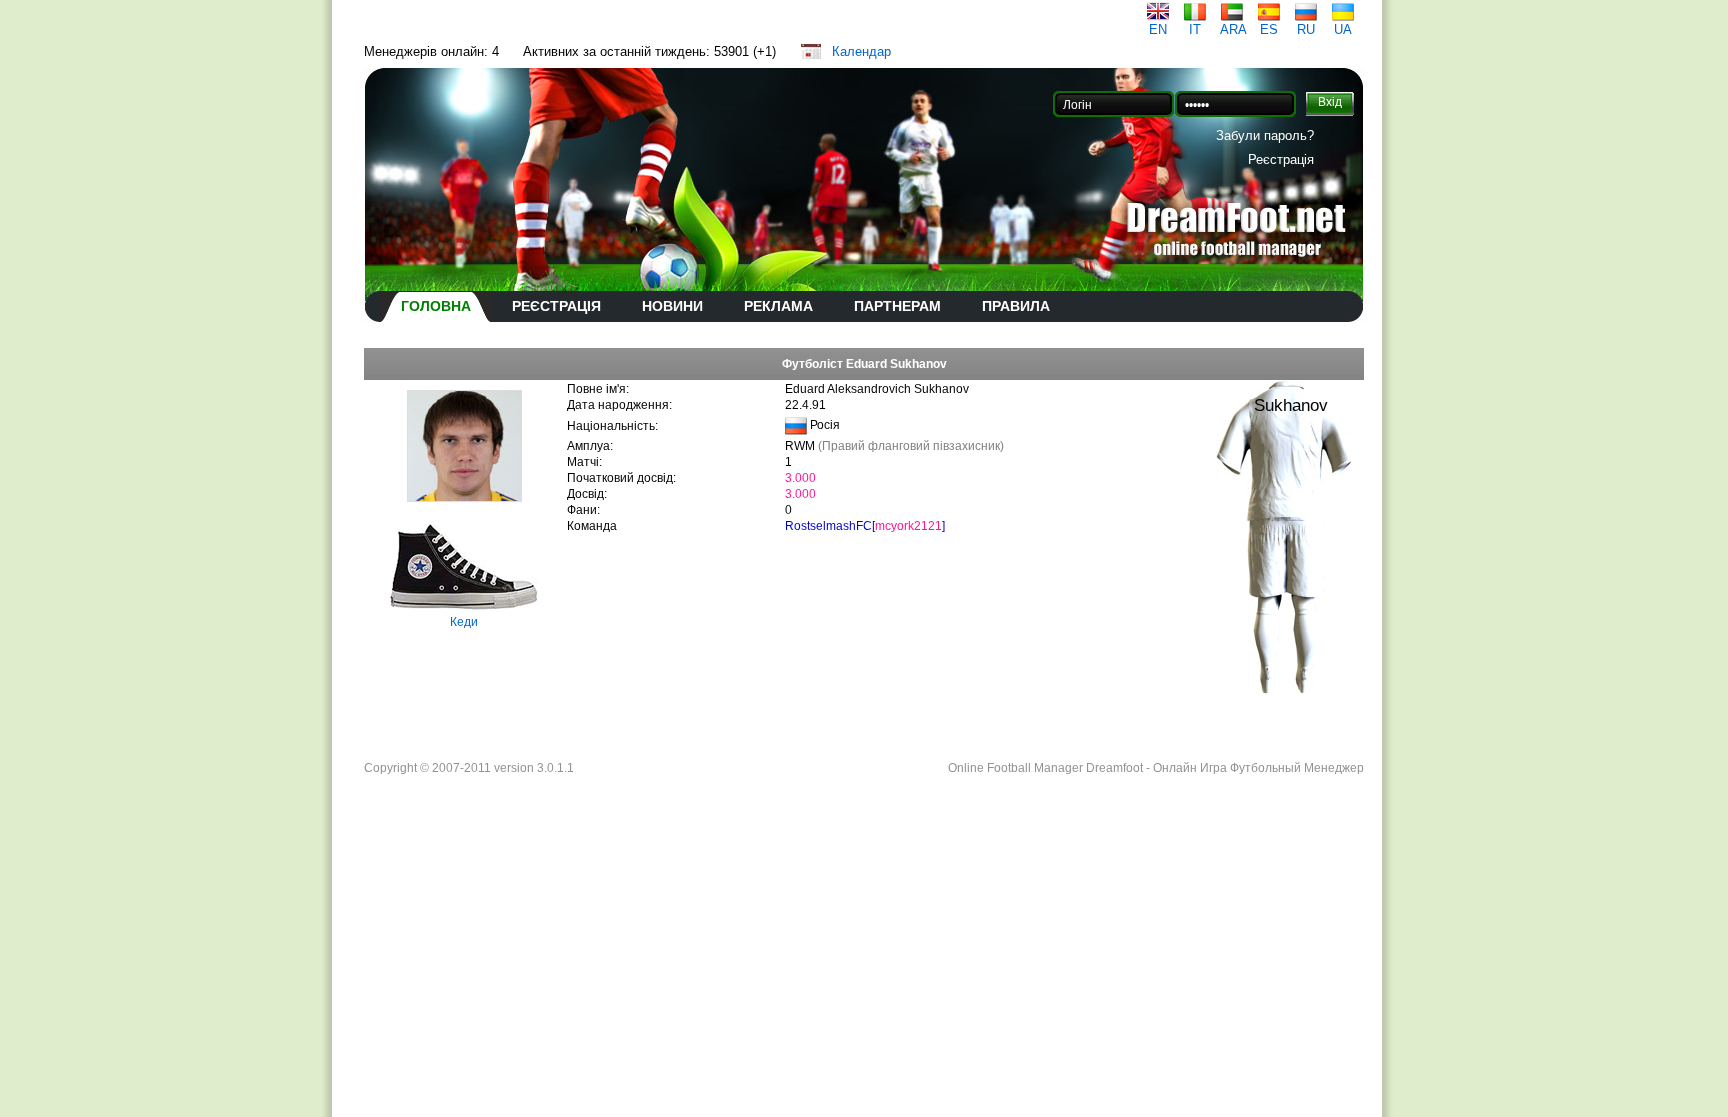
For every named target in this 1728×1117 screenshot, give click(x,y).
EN (1158, 29)
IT (1195, 29)
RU (1306, 29)
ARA (1233, 29)
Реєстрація (1281, 159)
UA (1343, 29)
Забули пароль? (1265, 135)
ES (1269, 29)
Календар (861, 51)
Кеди (464, 622)
